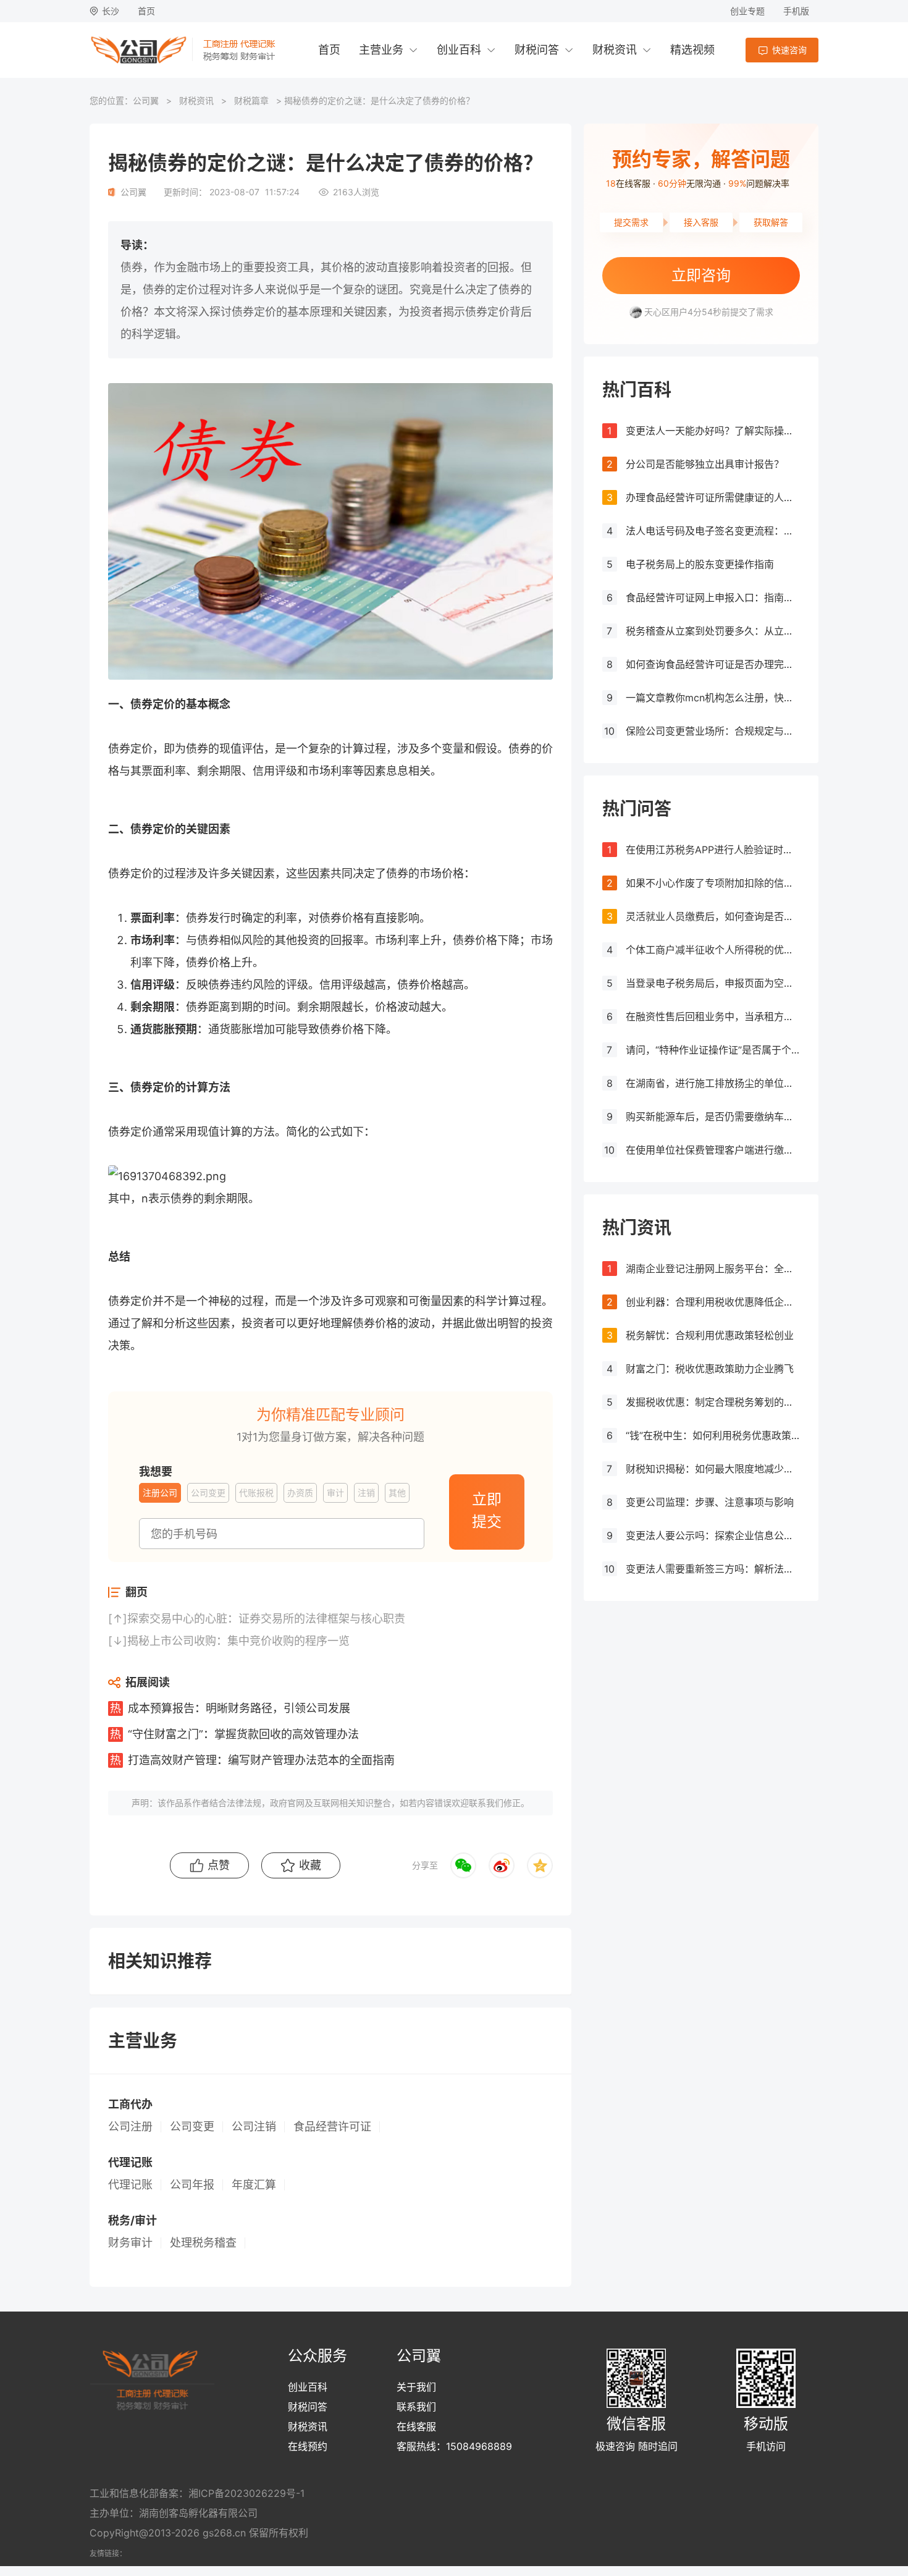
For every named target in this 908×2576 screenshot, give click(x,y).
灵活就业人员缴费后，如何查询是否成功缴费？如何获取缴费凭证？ (713, 916)
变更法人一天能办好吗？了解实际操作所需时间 (713, 431)
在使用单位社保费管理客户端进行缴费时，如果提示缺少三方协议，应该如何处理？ (713, 1150)
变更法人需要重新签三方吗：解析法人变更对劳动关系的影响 (713, 1569)
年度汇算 (254, 2185)
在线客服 (416, 2426)
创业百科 (459, 50)
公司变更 (192, 2127)
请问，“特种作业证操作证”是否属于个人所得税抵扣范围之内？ (713, 1050)
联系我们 (416, 2407)
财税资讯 (615, 50)
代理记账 (130, 2185)
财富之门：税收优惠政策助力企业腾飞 (710, 1369)
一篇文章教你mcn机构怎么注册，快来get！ (713, 698)
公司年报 (192, 2185)
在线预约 (308, 2446)
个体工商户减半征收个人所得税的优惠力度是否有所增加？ (713, 950)
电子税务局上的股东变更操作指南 (700, 564)
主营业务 (381, 50)
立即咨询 (701, 275)
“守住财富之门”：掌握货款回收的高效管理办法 (243, 1734)
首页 (146, 11)
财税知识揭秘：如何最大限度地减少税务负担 (713, 1469)
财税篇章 (251, 100)
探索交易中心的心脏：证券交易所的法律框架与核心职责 (266, 1619)
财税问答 (537, 50)
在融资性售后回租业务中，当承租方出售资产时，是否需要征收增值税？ (713, 1016)
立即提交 (487, 1510)
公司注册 (130, 2127)
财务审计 (130, 2243)
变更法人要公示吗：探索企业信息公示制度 (713, 1535)
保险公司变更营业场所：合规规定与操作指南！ (713, 731)
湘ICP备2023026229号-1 (246, 2493)
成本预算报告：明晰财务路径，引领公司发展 (239, 1708)
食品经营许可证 (332, 2127)
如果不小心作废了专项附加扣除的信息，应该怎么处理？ (713, 883)
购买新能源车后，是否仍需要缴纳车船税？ (713, 1117)
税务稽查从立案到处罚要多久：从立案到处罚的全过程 (713, 631)
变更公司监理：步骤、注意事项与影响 (710, 1502)
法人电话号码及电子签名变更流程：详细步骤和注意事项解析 (713, 531)
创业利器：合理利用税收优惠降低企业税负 (713, 1302)
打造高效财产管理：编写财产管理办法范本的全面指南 (261, 1760)
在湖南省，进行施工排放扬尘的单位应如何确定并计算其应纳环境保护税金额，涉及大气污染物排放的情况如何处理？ (713, 1083)
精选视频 (692, 50)
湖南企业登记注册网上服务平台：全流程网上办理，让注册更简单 (713, 1269)
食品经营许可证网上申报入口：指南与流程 (713, 598)
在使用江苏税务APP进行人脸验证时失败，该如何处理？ (713, 850)
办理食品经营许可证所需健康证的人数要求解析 (713, 497)
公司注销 (254, 2127)
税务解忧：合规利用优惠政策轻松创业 (710, 1335)
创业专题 (747, 11)
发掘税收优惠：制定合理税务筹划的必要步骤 (713, 1402)
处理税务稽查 (203, 2243)
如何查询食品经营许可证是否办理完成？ (713, 664)
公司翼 (146, 100)
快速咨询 (789, 50)
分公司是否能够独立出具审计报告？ (705, 464)
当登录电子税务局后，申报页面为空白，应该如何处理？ (713, 983)
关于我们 (416, 2387)
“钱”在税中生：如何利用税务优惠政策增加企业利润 (713, 1435)
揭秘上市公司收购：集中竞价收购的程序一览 (238, 1641)
